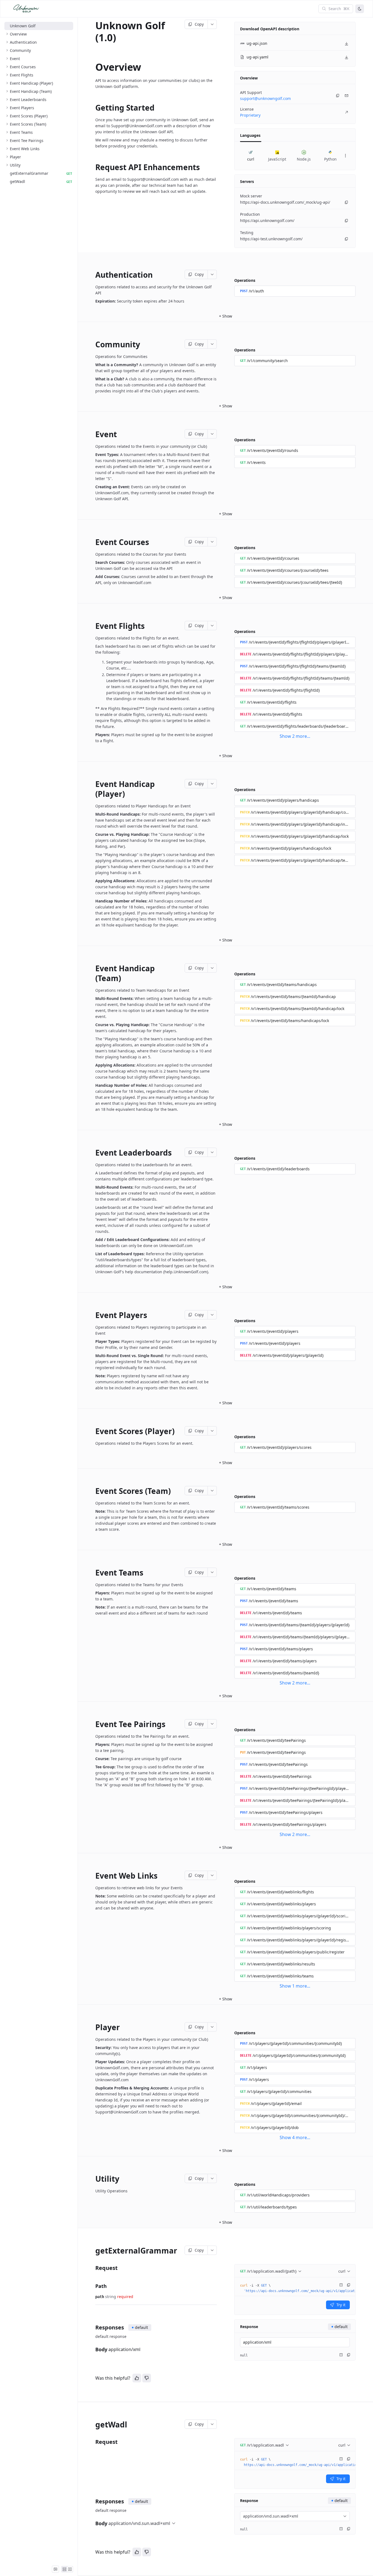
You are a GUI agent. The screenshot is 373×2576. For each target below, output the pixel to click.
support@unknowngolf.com (265, 98)
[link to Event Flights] (93, 626)
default (141, 2327)
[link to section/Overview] (93, 67)
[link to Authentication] (93, 275)
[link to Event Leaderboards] (93, 1153)
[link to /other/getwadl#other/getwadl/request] (93, 2442)
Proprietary (250, 115)
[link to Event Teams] (93, 1573)
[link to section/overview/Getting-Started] (93, 108)
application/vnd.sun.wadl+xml (139, 2523)
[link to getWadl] (93, 2424)
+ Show (226, 316)
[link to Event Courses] (93, 542)
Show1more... (295, 1986)
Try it (341, 2305)
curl (342, 2271)
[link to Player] (93, 2027)
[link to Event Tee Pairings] (93, 1724)
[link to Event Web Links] (93, 1876)
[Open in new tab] (347, 112)
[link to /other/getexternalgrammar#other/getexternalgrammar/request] (93, 2268)
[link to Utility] (93, 2179)
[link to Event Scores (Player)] (93, 1431)
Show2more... (295, 736)
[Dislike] (147, 2378)
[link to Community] (93, 344)
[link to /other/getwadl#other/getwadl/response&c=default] (93, 2502)
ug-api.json (257, 43)
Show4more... (295, 2137)
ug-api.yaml (257, 57)
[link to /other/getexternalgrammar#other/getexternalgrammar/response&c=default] (93, 2328)
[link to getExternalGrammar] (93, 2251)
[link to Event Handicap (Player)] (93, 789)
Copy (199, 24)
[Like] (137, 2378)
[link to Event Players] (93, 1315)
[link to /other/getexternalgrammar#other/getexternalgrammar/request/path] (93, 2286)
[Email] (347, 96)
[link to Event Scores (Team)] (93, 1491)
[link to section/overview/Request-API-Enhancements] (93, 167)
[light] (360, 9)
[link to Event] (93, 434)
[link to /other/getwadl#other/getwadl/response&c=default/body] (93, 2523)
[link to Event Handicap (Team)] (93, 973)
